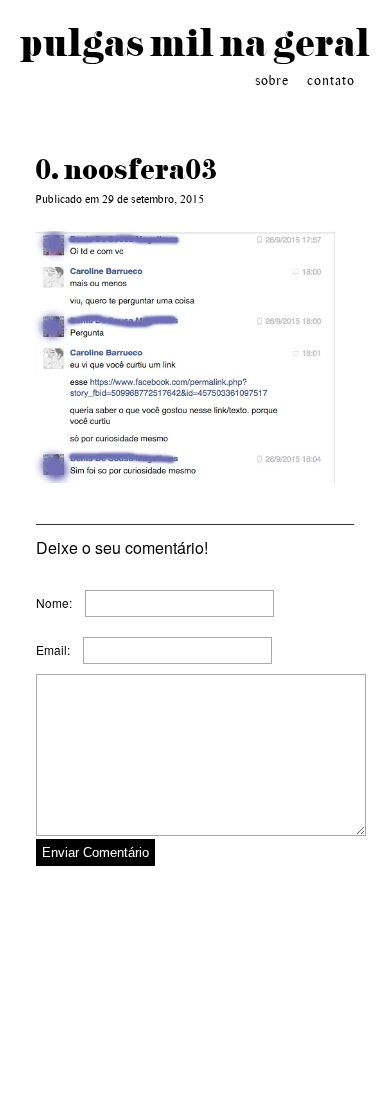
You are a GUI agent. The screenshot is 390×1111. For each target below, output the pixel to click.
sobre (272, 81)
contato (331, 81)
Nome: (54, 602)
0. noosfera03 (126, 169)
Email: (53, 649)
